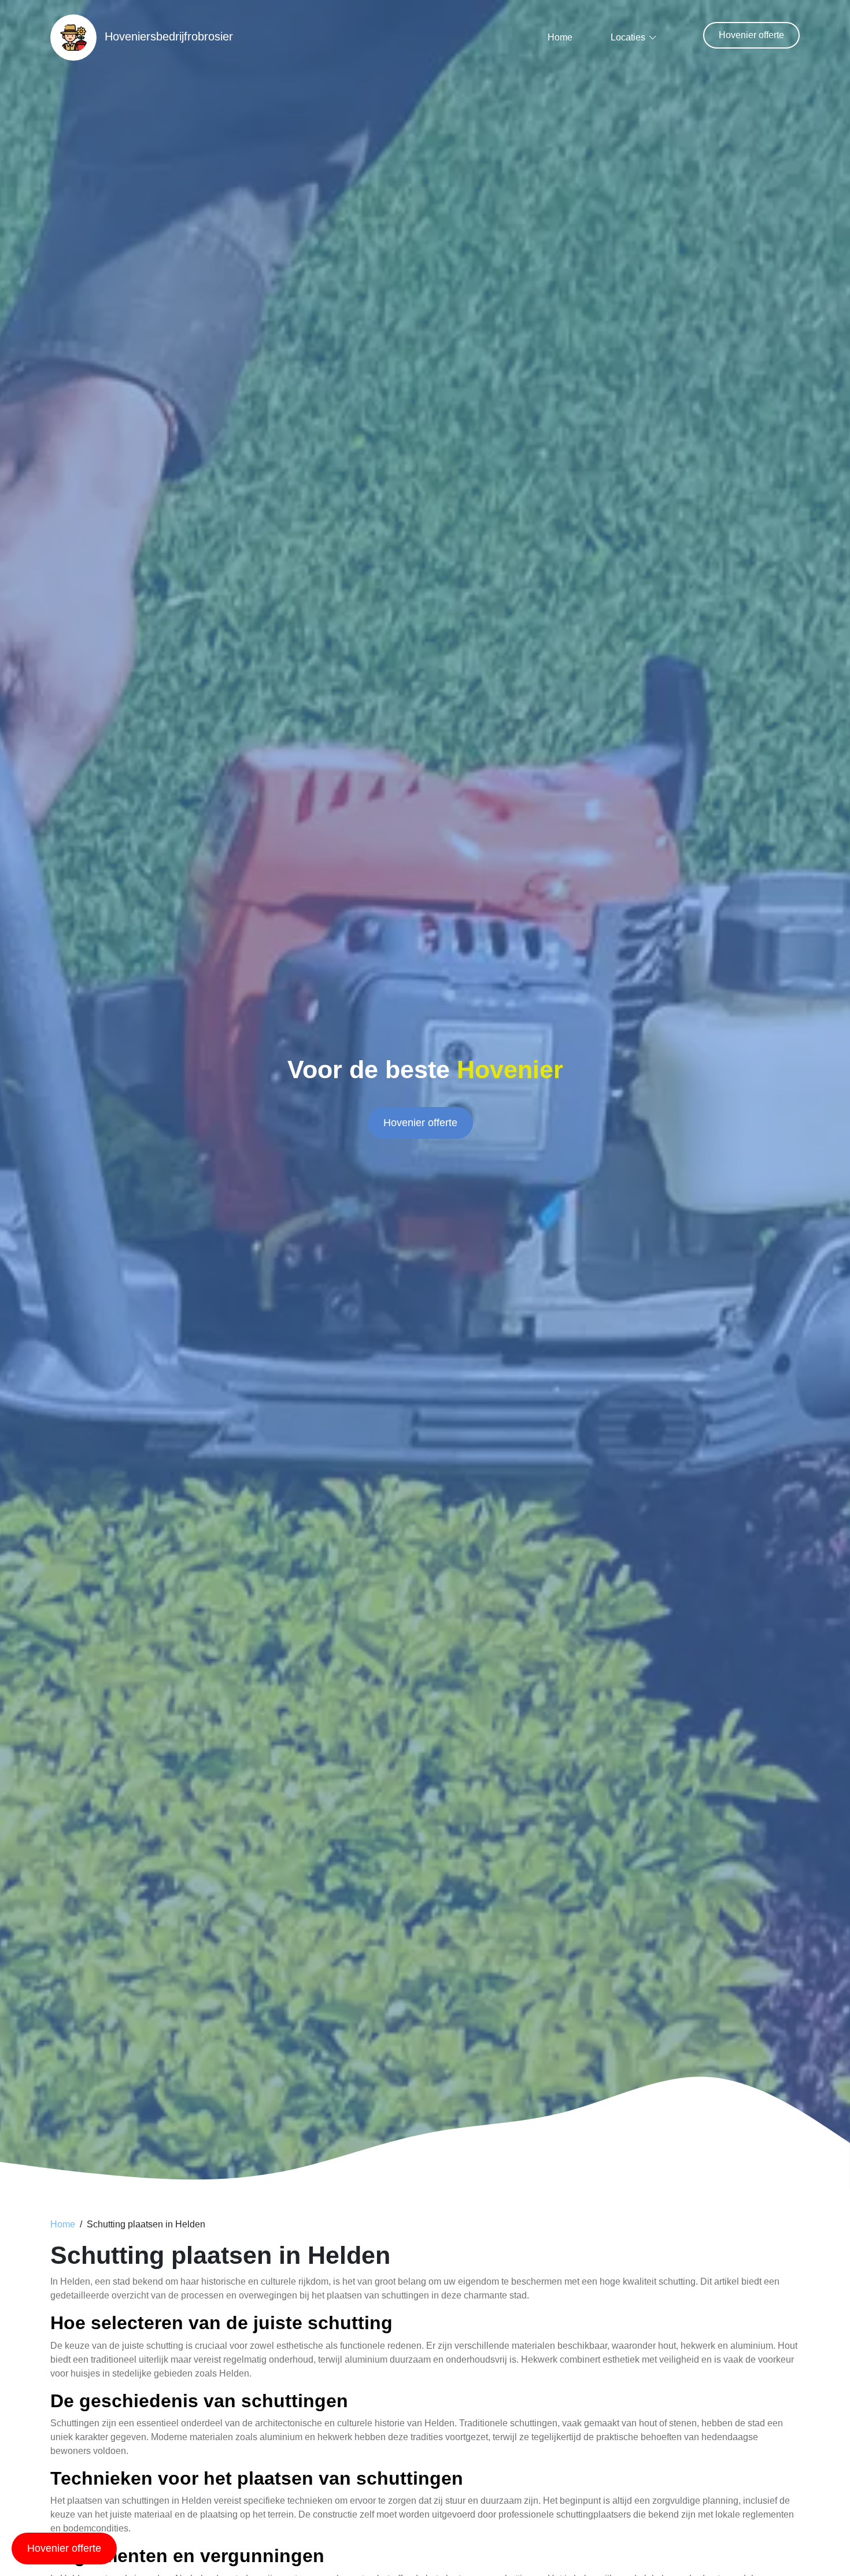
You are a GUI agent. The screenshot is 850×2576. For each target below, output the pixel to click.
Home (560, 37)
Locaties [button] (628, 37)
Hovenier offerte (751, 35)
